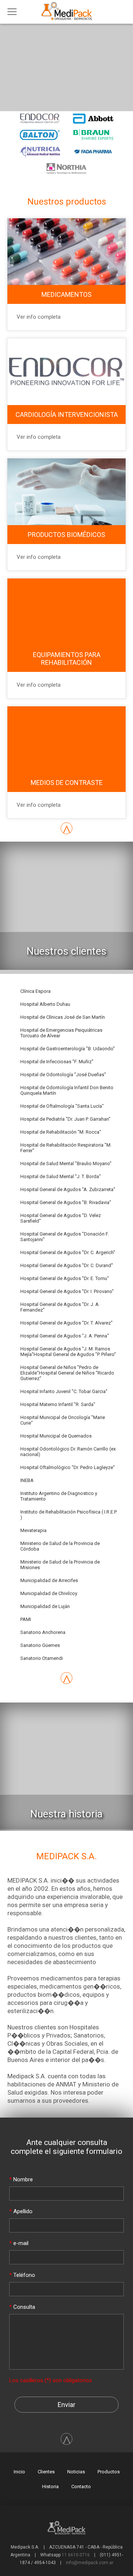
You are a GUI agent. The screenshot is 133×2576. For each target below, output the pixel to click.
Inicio (19, 2472)
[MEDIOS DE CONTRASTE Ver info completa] (66, 706)
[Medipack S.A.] (69, 20)
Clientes (46, 2472)
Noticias (76, 2472)
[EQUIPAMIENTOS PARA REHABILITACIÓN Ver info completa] (66, 578)
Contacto (81, 2487)
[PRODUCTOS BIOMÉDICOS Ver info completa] (66, 458)
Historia (50, 2487)
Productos (109, 2472)
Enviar (66, 2405)
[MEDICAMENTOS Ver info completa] (66, 218)
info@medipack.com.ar (90, 2563)
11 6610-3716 (76, 2555)
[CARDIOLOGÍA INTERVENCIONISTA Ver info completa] (66, 338)
